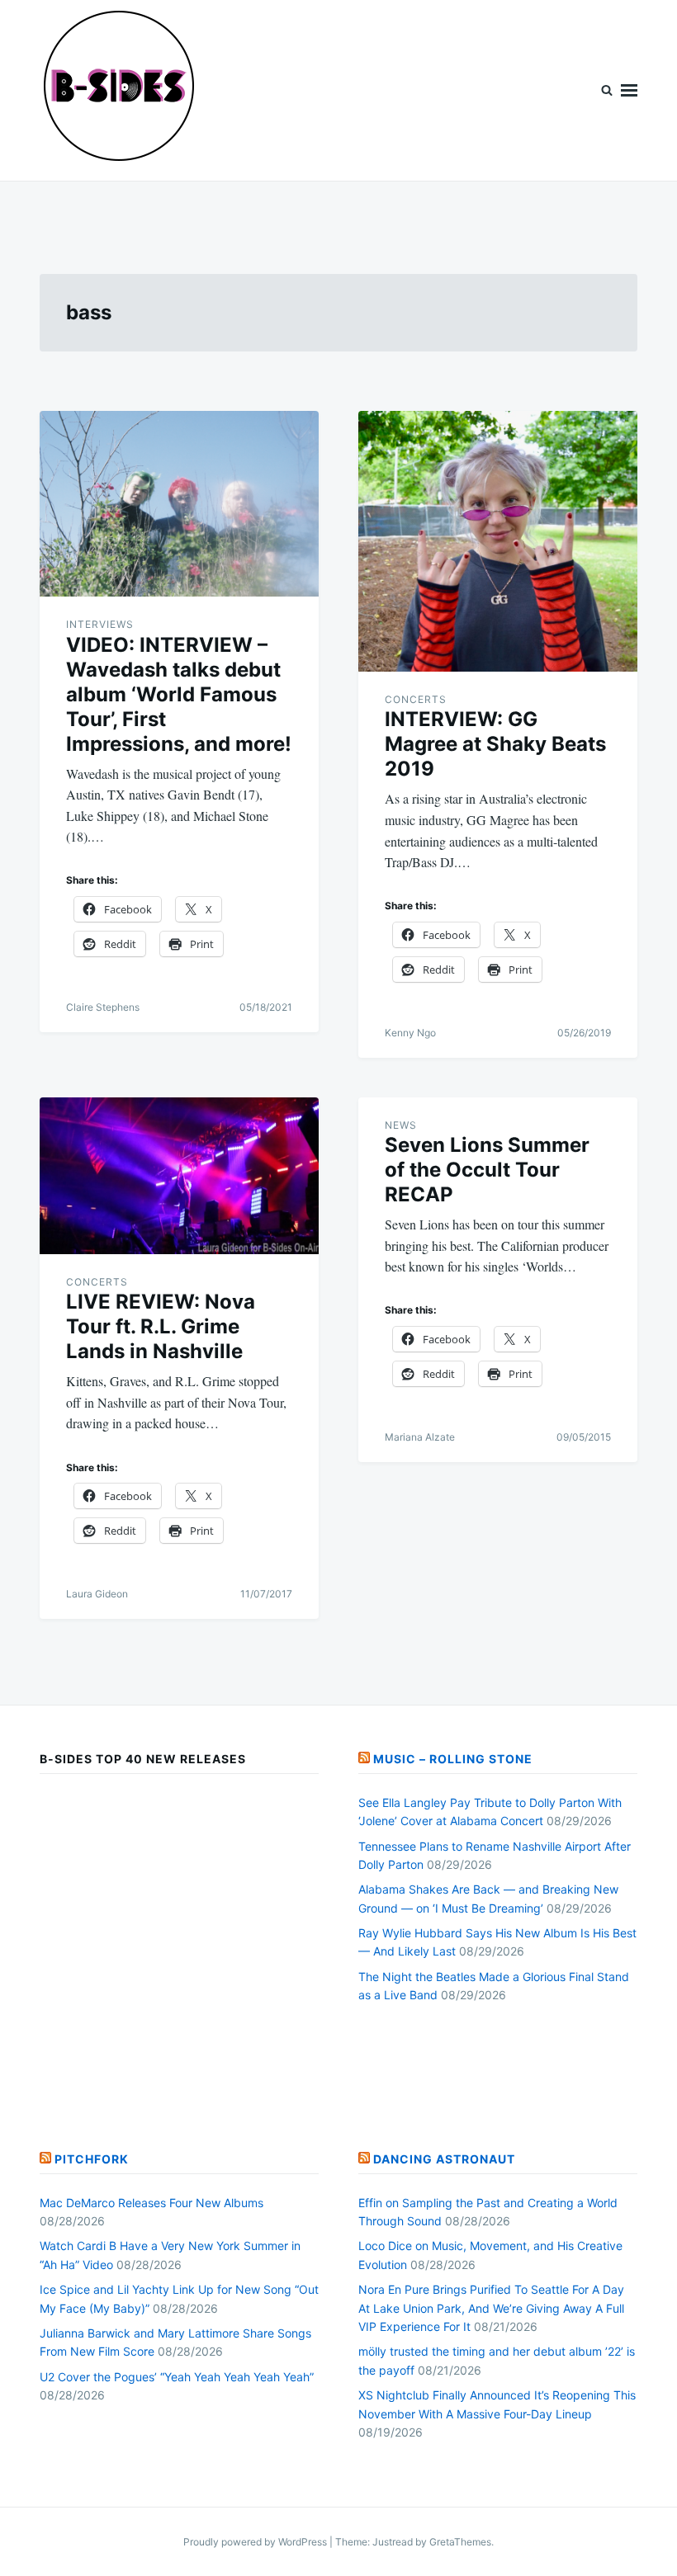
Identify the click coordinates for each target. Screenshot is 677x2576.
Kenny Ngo (410, 1033)
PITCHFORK (92, 2159)
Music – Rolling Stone (453, 1759)
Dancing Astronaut (444, 2159)
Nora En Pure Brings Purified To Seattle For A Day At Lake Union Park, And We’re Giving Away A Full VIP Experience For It (491, 2308)
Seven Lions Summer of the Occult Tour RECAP (487, 1170)
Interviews (100, 624)
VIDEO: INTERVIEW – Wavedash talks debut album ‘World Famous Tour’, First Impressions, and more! (179, 694)
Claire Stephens (103, 1007)
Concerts (416, 699)
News (401, 1125)
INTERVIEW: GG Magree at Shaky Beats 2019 (495, 744)
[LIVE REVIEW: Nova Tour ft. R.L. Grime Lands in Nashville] (179, 1176)
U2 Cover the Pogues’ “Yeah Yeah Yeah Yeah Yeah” (177, 2377)
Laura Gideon (97, 1594)
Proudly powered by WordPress (256, 2542)
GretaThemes (460, 2542)
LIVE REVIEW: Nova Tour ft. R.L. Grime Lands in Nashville (161, 1326)
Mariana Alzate (420, 1437)
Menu (629, 90)
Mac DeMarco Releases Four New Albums (151, 2203)
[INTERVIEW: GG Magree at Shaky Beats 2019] (498, 541)
